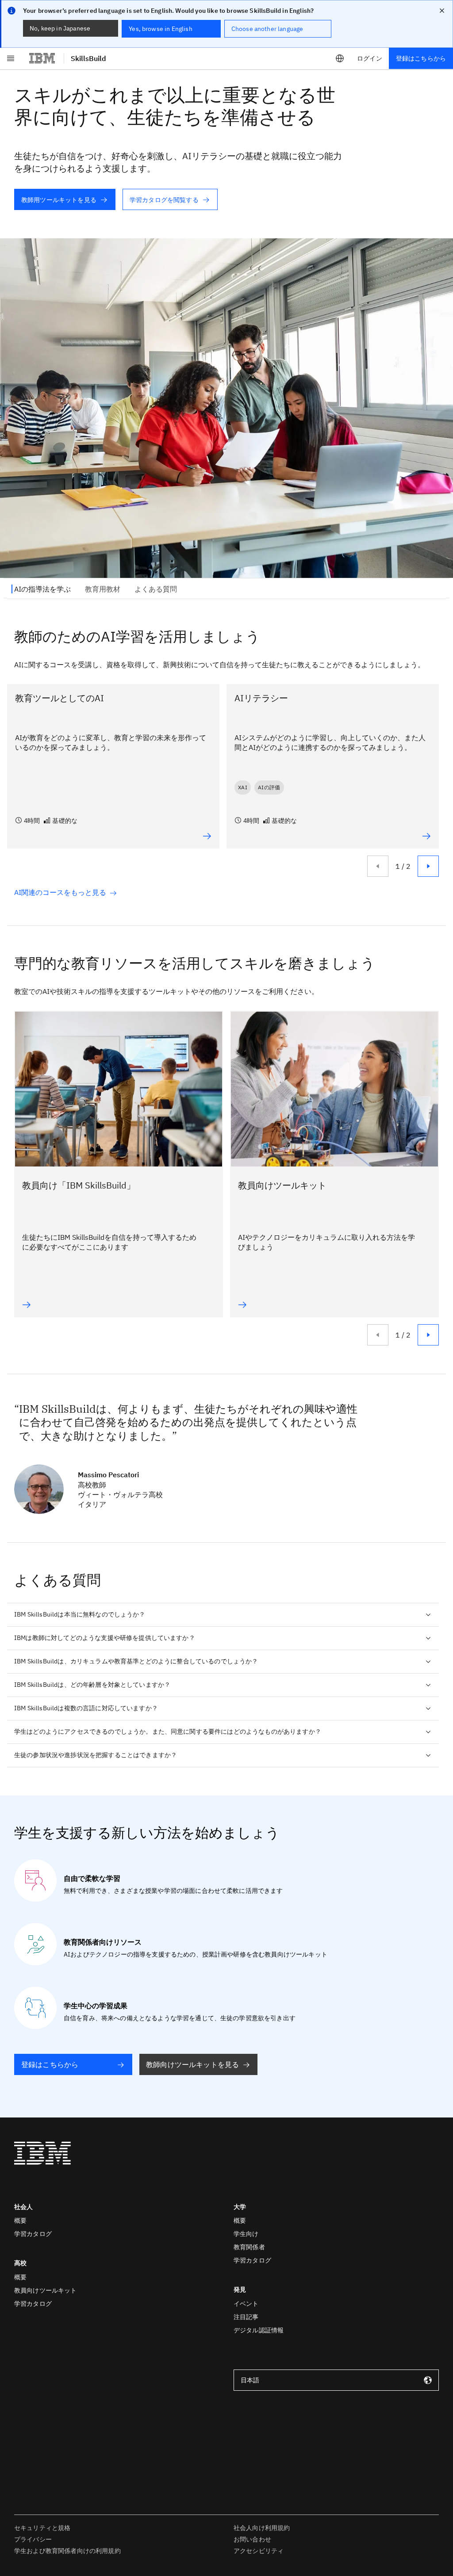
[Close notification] (442, 11)
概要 (20, 2221)
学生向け (246, 2234)
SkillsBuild (88, 58)
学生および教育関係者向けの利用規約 (67, 2551)
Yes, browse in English (161, 29)
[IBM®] (42, 58)
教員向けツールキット (46, 2290)
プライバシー (33, 2539)
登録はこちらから (421, 58)
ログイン (370, 58)
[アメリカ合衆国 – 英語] (340, 58)
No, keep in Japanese (60, 28)
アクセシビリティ (259, 2551)
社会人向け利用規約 (262, 2528)
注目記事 (246, 2317)
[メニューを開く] (11, 58)
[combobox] (336, 2380)
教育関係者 (249, 2247)
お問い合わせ (252, 2539)
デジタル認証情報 (259, 2330)
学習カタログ (33, 2234)
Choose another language (267, 29)
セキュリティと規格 (42, 2528)
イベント (246, 2304)
